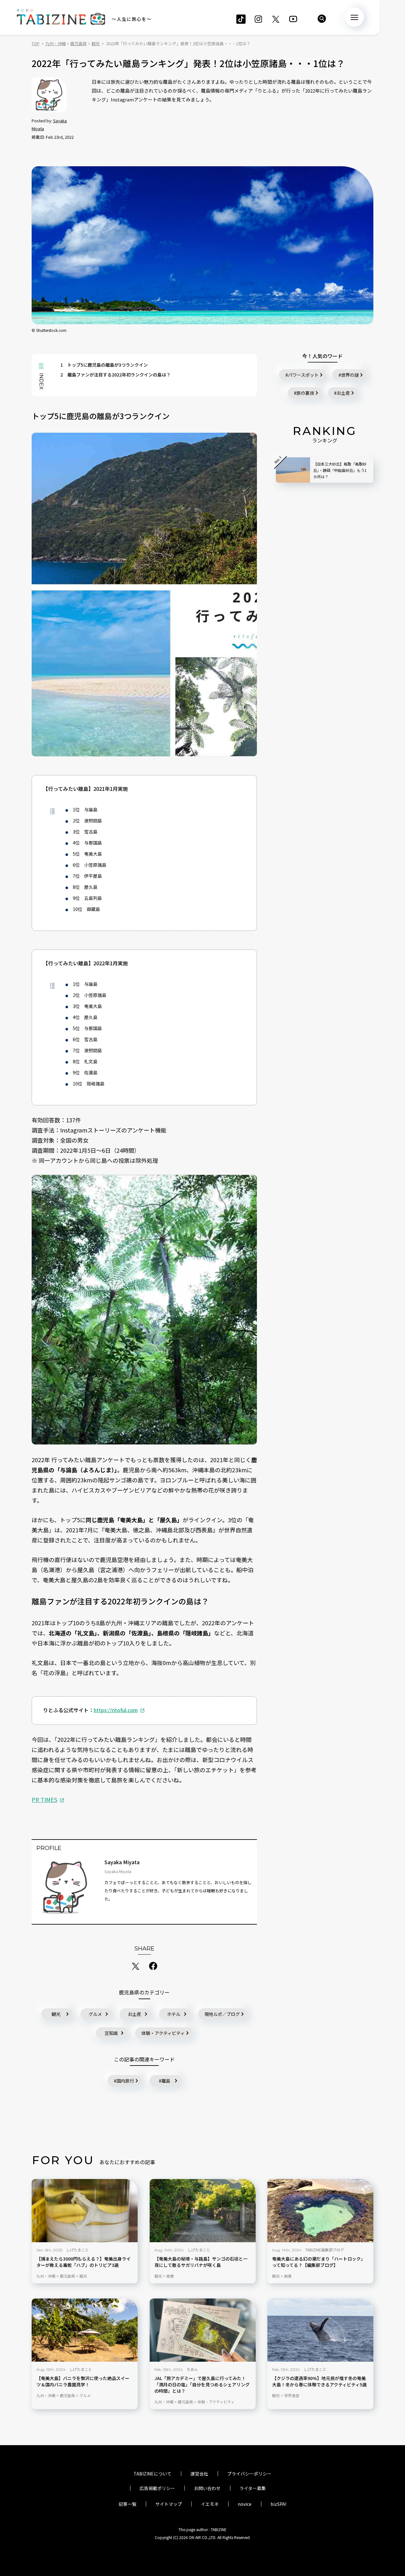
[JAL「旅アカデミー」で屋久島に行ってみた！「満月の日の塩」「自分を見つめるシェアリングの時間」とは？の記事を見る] (203, 2330)
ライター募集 (253, 2488)
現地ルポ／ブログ (222, 2014)
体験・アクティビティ (163, 2033)
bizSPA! (278, 2504)
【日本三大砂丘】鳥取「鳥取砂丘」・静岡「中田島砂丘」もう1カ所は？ (340, 470)
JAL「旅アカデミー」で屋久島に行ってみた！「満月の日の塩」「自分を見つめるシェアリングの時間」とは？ (202, 2385)
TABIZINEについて (153, 2474)
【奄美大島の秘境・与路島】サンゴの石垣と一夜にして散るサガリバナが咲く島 (201, 2262)
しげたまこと (78, 2250)
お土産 (134, 2014)
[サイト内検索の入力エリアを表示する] (322, 19)
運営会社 (199, 2474)
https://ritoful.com (116, 1710)
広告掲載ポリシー (157, 2488)
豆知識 (111, 2033)
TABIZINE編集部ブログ (325, 2250)
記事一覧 (128, 2504)
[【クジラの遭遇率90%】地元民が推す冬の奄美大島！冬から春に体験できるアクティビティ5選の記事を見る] (320, 2330)
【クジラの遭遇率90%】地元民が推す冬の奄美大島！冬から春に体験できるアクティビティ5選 (319, 2381)
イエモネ (210, 2504)
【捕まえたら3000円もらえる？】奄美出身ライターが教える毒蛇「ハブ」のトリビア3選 (84, 2262)
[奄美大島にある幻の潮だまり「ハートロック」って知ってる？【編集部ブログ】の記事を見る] (320, 2211)
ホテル (174, 2014)
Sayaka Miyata (122, 1862)
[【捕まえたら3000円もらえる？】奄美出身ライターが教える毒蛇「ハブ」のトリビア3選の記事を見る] (85, 2211)
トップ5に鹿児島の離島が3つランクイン (104, 365)
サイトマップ (169, 2504)
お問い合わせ (207, 2488)
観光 (56, 2014)
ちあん (192, 2369)
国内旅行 (125, 2081)
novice (245, 2504)
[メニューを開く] (354, 17)
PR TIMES (44, 1799)
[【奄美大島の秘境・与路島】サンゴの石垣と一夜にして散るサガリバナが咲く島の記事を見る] (203, 2211)
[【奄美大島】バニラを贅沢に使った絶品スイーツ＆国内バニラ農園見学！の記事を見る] (85, 2330)
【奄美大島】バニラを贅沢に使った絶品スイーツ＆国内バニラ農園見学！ (83, 2381)
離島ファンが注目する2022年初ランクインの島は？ (115, 375)
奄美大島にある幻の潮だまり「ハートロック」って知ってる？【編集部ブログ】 (319, 2262)
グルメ (95, 2014)
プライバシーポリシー (249, 2474)
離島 (166, 2081)
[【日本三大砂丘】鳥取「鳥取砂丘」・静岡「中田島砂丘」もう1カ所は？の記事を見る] (293, 470)
